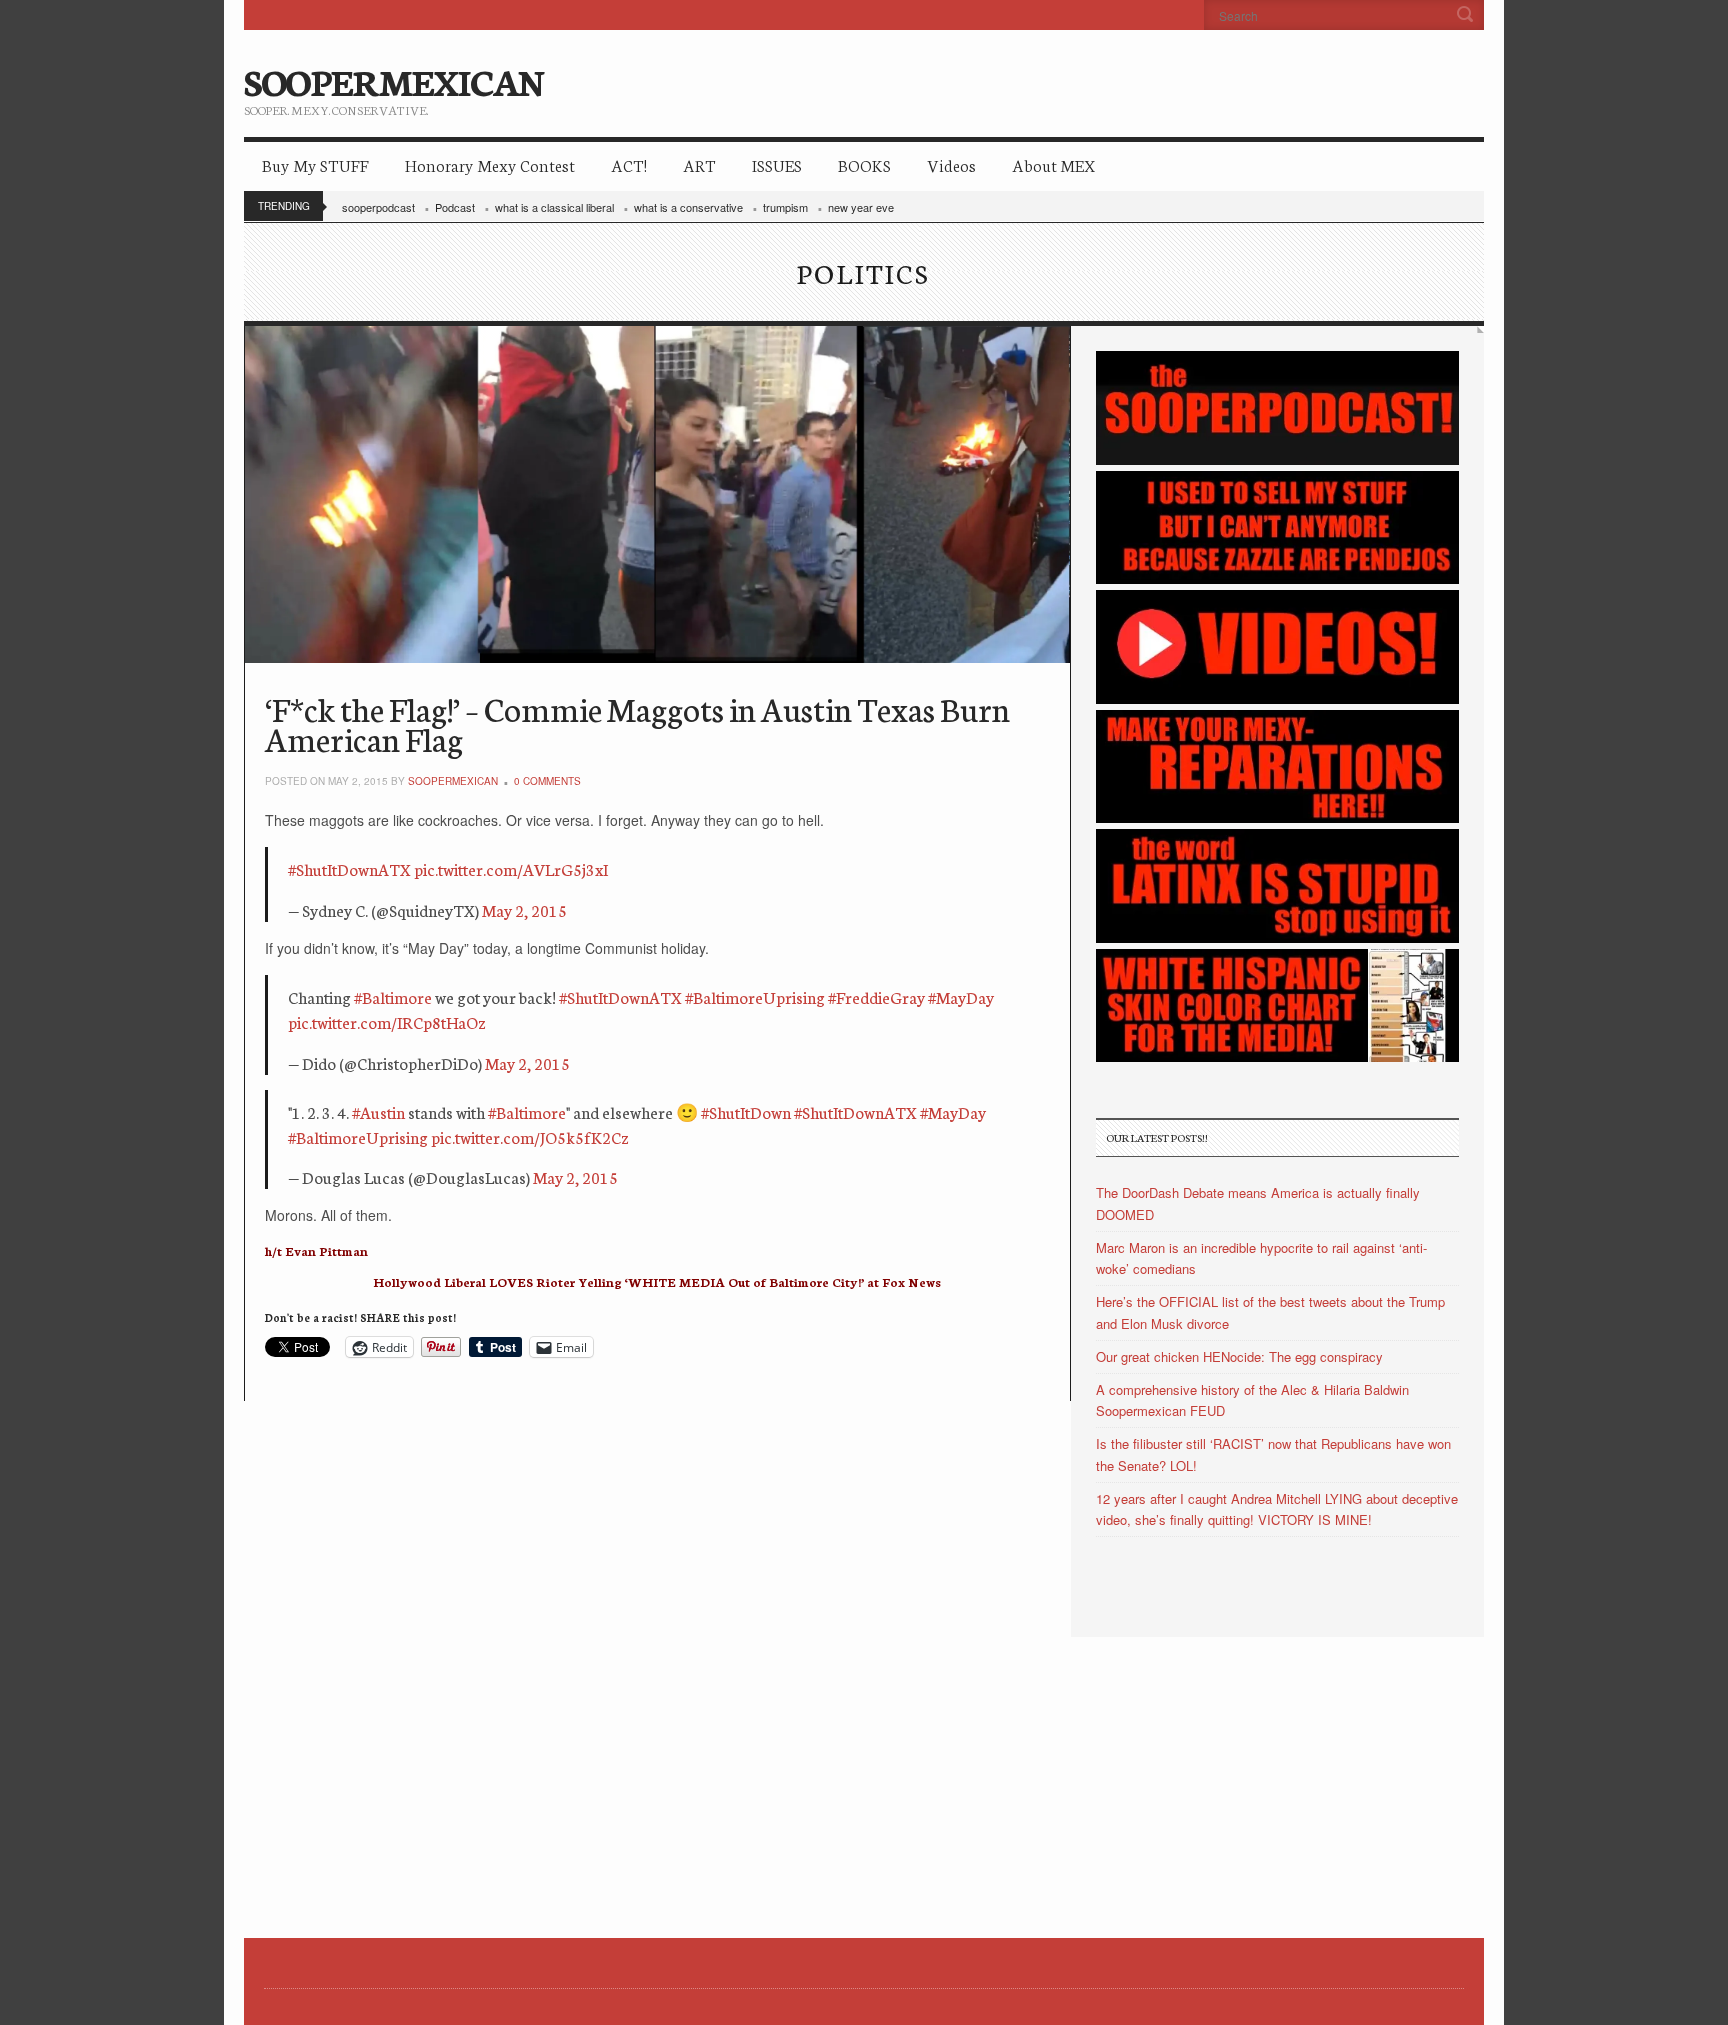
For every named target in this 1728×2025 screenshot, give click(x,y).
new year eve (861, 207)
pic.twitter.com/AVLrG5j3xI (511, 868)
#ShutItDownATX (349, 868)
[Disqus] (657, 1651)
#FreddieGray (876, 996)
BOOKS (864, 164)
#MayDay (961, 996)
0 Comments (547, 781)
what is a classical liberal (554, 207)
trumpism (785, 207)
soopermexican (453, 781)
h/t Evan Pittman (316, 1250)
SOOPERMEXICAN (393, 80)
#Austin (378, 1111)
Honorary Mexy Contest (490, 164)
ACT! (629, 164)
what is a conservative (688, 207)
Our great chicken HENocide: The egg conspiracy (1239, 1356)
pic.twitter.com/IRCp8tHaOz (387, 1021)
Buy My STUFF (315, 164)
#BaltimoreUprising (755, 996)
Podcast (455, 207)
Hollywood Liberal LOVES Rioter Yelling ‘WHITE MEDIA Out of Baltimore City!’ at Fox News (657, 1281)
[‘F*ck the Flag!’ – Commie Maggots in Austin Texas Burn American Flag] (657, 494)
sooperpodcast (378, 207)
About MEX (1053, 164)
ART (699, 164)
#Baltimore (393, 996)
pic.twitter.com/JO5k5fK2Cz (530, 1136)
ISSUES (777, 164)
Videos (951, 164)
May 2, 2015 (524, 909)
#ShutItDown (746, 1111)
